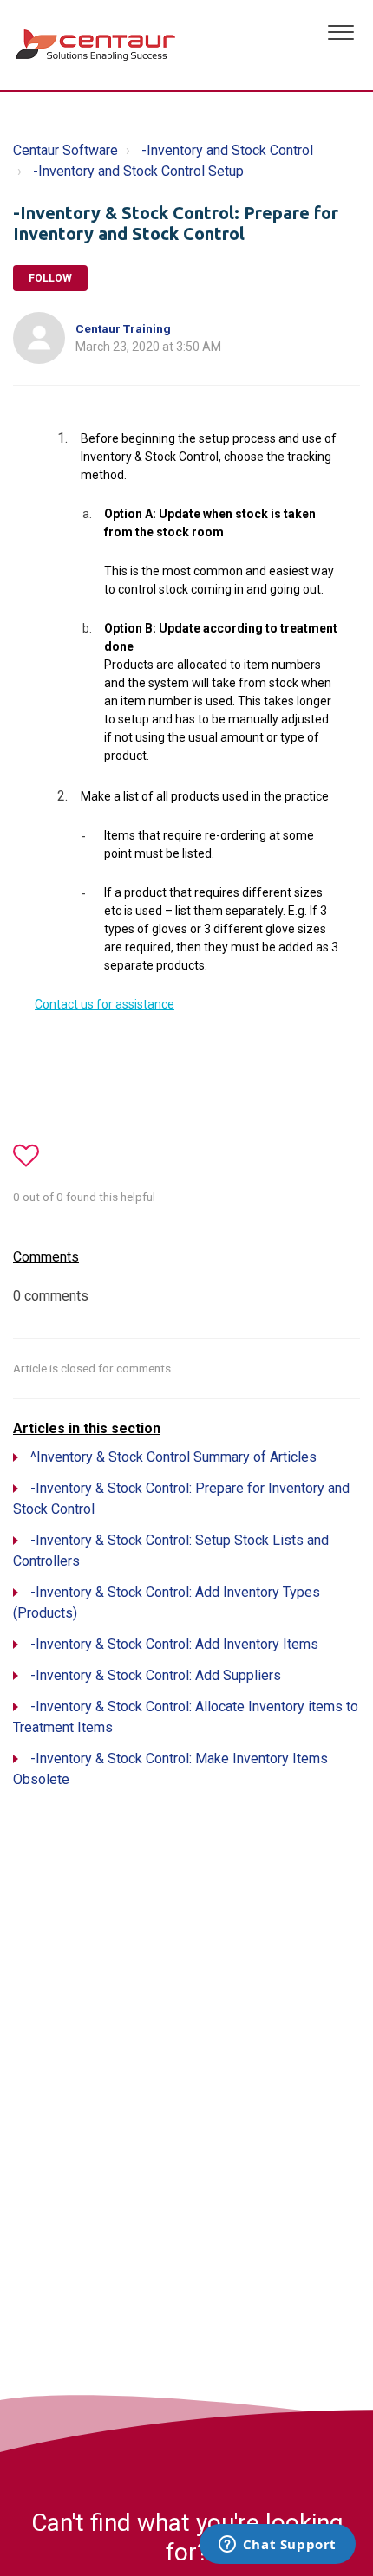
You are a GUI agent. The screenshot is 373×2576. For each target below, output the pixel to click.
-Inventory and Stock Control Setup (138, 171)
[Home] (97, 45)
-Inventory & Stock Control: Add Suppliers (156, 1675)
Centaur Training (123, 328)
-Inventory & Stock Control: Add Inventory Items (174, 1644)
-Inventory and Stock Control (227, 150)
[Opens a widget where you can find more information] (277, 2546)
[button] (340, 31)
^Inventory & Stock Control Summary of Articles (173, 1457)
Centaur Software (65, 150)
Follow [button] (50, 278)
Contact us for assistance (105, 1004)
